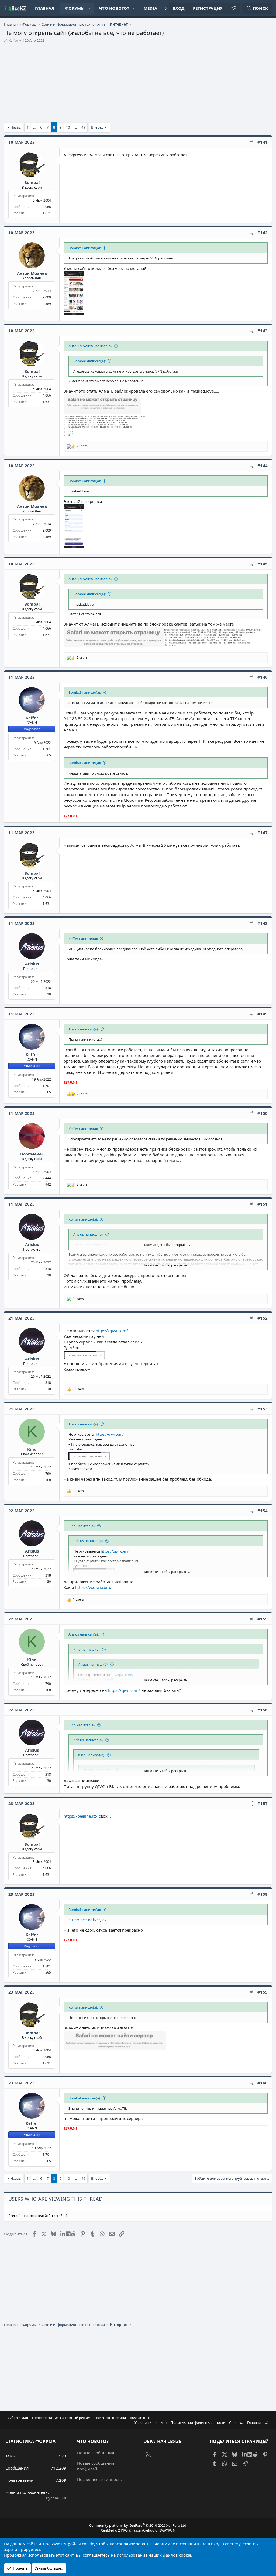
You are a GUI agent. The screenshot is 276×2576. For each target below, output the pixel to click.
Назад (16, 127)
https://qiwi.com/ (112, 1331)
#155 (263, 1619)
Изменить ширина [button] (110, 2418)
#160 (263, 2083)
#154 (263, 1511)
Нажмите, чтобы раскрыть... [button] (166, 1245)
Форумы (75, 8)
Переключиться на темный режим (61, 2418)
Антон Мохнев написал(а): (90, 346)
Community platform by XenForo (138, 2525)
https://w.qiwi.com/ (93, 1587)
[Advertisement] (138, 85)
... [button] (34, 127)
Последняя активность (100, 2479)
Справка (236, 2422)
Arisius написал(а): (84, 1029)
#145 (263, 564)
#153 (263, 1409)
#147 (263, 832)
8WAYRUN (167, 2530)
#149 (263, 1014)
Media (150, 8)
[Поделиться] (252, 142)
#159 (263, 1992)
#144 (263, 466)
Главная (45, 8)
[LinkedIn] (63, 2234)
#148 (263, 923)
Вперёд (97, 127)
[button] (90, 8)
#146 (263, 677)
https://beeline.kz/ (81, 1816)
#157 (263, 1803)
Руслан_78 (56, 2498)
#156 (263, 1710)
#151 (263, 1204)
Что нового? (114, 8)
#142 (263, 232)
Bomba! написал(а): (85, 248)
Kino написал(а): (82, 1526)
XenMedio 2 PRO (114, 2530)
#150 (263, 1113)
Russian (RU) (140, 2418)
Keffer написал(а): (83, 939)
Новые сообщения (96, 2453)
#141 (263, 142)
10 (68, 127)
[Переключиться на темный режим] (233, 8)
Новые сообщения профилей (96, 2466)
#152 (263, 1318)
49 (83, 127)
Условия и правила (151, 2422)
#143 (263, 331)
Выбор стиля (17, 2418)
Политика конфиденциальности (198, 2422)
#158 (263, 1894)
